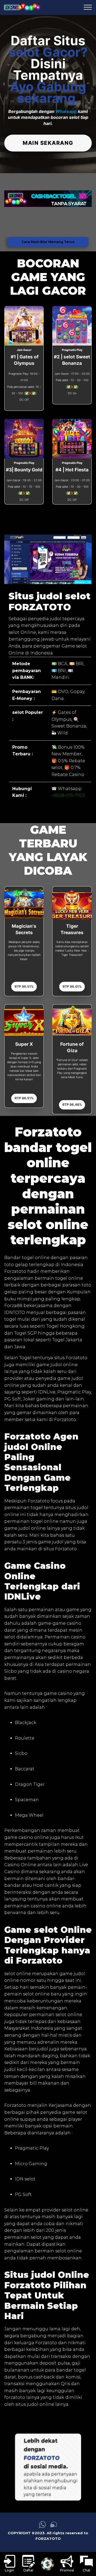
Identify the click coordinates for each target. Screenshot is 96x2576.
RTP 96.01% (72, 986)
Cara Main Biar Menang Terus (48, 242)
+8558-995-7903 (68, 795)
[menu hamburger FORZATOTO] (88, 7)
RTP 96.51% (24, 986)
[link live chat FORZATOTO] (54, 2527)
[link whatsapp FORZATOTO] (42, 2527)
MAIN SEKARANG (48, 143)
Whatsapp (66, 111)
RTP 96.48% (72, 1105)
